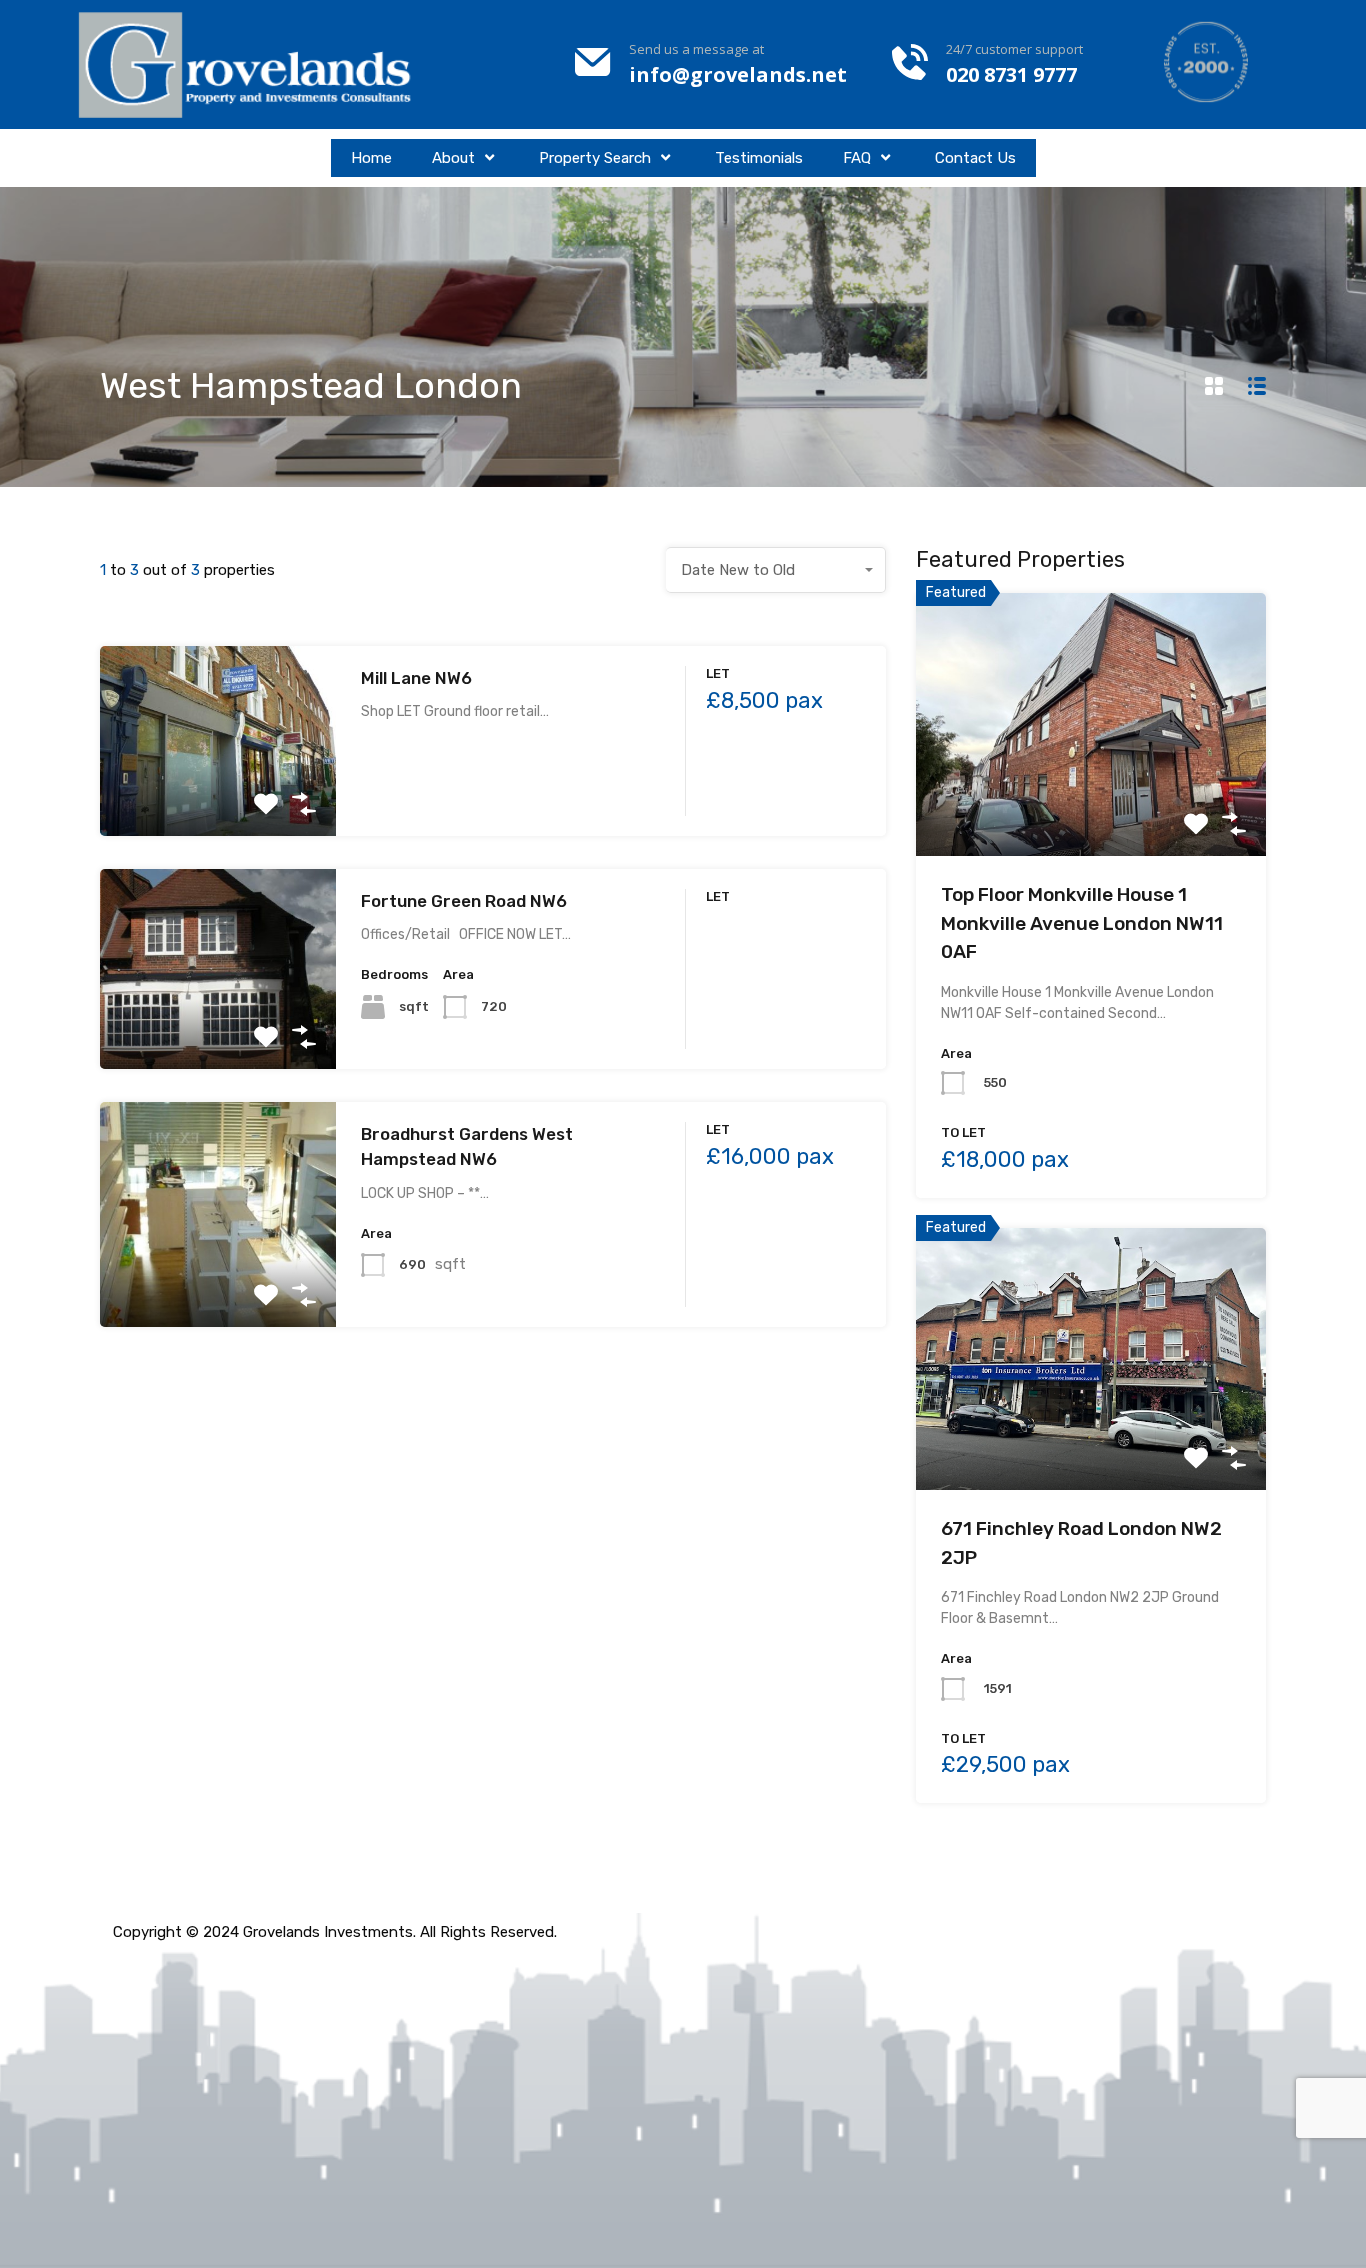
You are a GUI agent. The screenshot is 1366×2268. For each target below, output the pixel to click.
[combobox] (776, 570)
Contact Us (975, 158)
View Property (217, 797)
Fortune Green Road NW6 (464, 901)
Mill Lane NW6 (416, 678)
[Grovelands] (248, 64)
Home (371, 158)
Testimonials (759, 158)
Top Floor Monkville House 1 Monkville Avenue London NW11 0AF (1082, 923)
